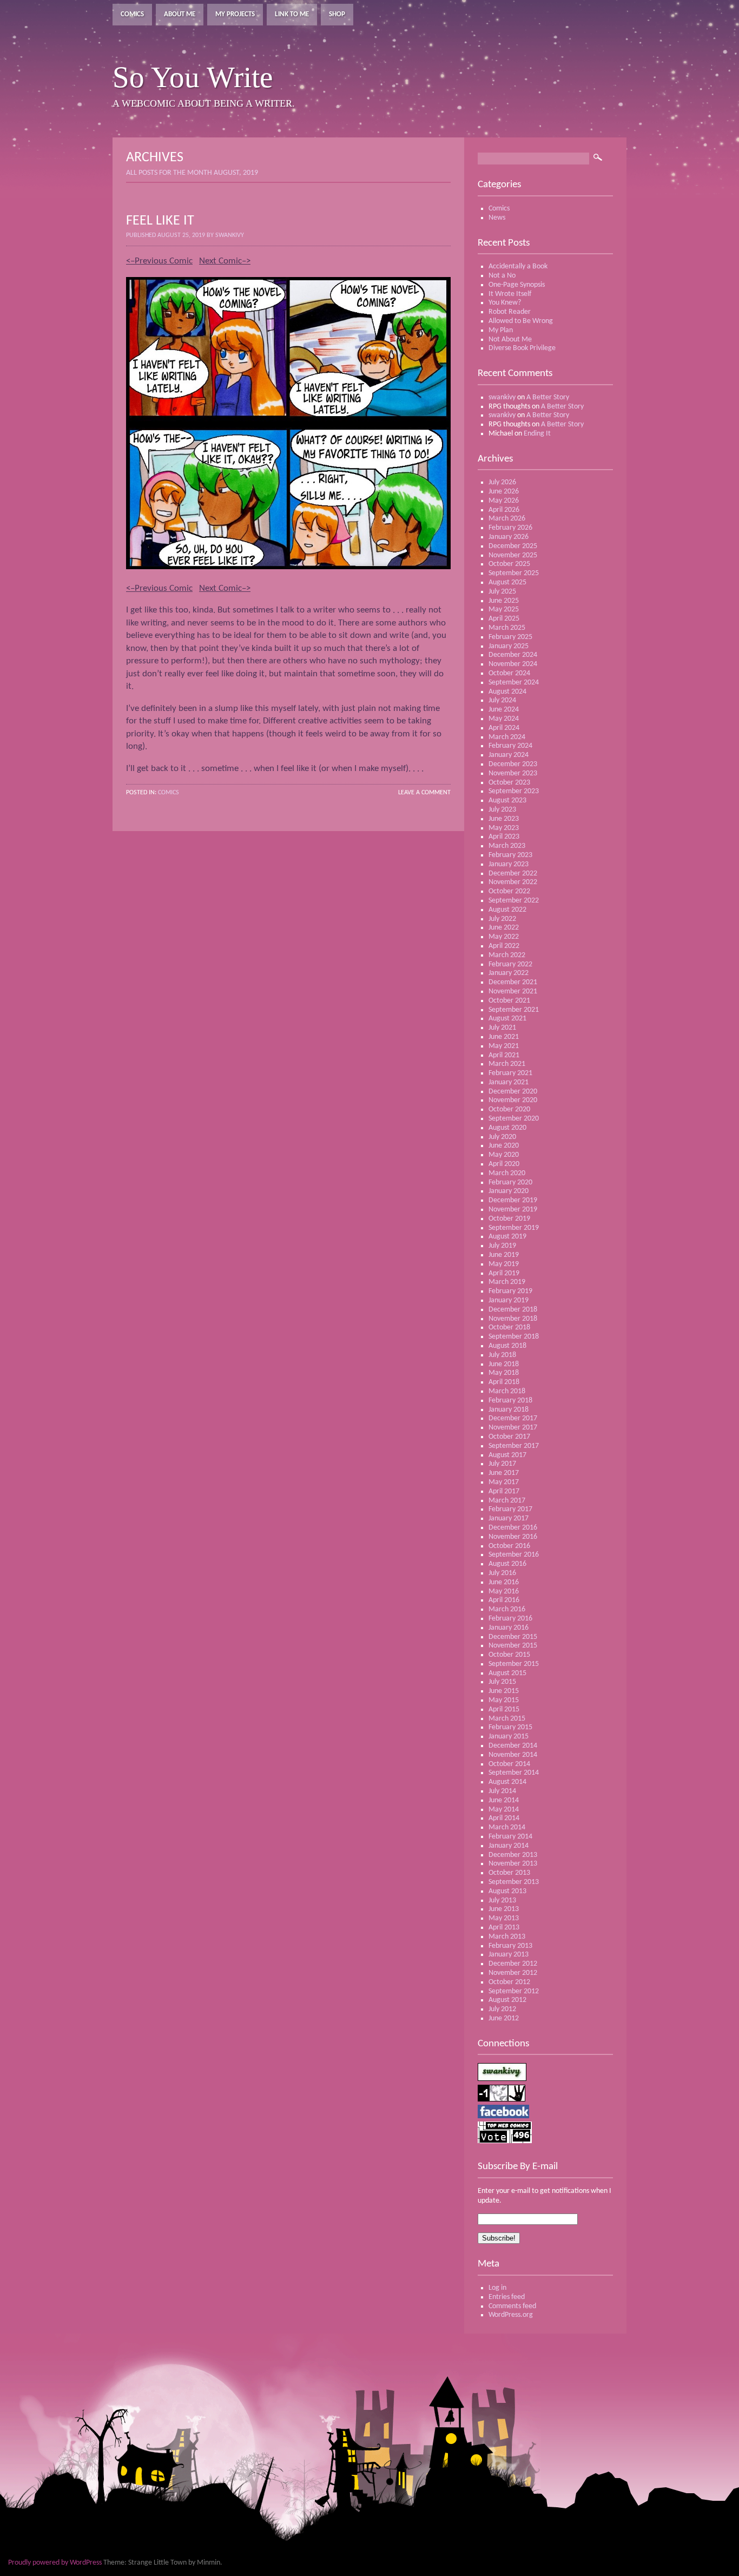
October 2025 (509, 564)
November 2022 (513, 882)
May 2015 (504, 1700)
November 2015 (513, 1646)
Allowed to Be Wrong (521, 321)
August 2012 (507, 2000)
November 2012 (513, 1973)
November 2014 (513, 1755)
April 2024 (504, 728)
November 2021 (513, 991)
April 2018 (504, 1382)
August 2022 (507, 910)
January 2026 (509, 537)
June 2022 (504, 928)
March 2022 (507, 955)
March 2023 (507, 846)
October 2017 (509, 1437)
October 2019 (509, 1219)
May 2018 (504, 1373)
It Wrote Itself (510, 294)
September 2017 (514, 1446)
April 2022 (504, 946)
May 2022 (504, 937)
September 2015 (514, 1664)
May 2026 (504, 501)
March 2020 (507, 1173)
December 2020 (513, 1092)
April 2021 (504, 1055)
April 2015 (504, 1709)
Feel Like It (160, 221)
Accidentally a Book (518, 266)
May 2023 (504, 828)
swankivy (502, 397)
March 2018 (507, 1391)
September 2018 (514, 1337)
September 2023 (514, 791)
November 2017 (513, 1428)
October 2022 (509, 891)
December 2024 (513, 655)
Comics (132, 14)
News (497, 218)
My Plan (501, 330)
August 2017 (507, 1455)
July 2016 (502, 1573)
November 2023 (513, 773)
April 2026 (504, 510)
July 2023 (502, 810)
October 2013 (509, 1873)
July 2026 (502, 482)
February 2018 (510, 1401)
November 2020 (513, 1100)
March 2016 (507, 1609)
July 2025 (502, 592)
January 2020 (509, 1191)
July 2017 (502, 1464)
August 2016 (507, 1564)
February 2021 (510, 1073)
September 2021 (514, 1010)
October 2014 (509, 1764)
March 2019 (507, 1282)
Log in (497, 2288)
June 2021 (504, 1037)
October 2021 (509, 1001)
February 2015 (510, 1727)
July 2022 (502, 919)
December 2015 (513, 1637)
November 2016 (513, 1537)
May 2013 (504, 1918)
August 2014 (507, 1782)
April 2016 (504, 1600)
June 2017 (504, 1473)
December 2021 (513, 982)
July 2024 (502, 700)
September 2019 (514, 1228)
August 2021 (507, 1019)
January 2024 (509, 755)
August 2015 (507, 1673)
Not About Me (510, 340)
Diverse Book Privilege (522, 348)
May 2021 (504, 1046)
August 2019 (507, 1237)
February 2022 (510, 964)
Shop (337, 14)
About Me (180, 14)
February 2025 (510, 637)
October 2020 (509, 1109)
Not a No (502, 276)
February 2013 (510, 1946)
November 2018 (513, 1319)
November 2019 (513, 1210)
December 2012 (513, 1964)
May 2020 (504, 1155)
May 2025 (504, 610)
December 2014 (513, 1746)
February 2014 (510, 1837)
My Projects (235, 14)
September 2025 (514, 573)
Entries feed (507, 2297)
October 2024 (509, 673)
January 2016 (509, 1628)
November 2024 (513, 664)
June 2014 (504, 1800)
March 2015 (507, 1719)
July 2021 (502, 1028)
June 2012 (504, 2018)
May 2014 (504, 1810)
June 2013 (504, 1909)
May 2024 (504, 719)
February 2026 (510, 528)
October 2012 (509, 1982)
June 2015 (504, 1691)
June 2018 (504, 1364)
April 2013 (504, 1928)
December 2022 (513, 874)
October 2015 (509, 1655)
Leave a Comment (424, 793)
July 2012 (502, 2009)
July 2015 (502, 1682)
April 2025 (504, 619)
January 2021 (509, 1082)
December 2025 (513, 546)
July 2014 (502, 1791)
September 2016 (514, 1555)
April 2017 (504, 1491)
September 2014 (514, 1773)
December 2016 (513, 1528)
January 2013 (509, 1955)
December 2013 (513, 1855)
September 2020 (514, 1119)
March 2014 (507, 1827)
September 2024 (514, 683)
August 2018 (507, 1346)
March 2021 (507, 1064)
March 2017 (507, 1501)
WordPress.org (511, 2315)
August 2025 (507, 582)
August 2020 (507, 1128)
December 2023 (513, 764)
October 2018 (509, 1327)
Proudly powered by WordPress (55, 2563)
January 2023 (509, 864)
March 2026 (507, 519)
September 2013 (514, 1882)
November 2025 (513, 555)
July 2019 (502, 1246)
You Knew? (505, 303)
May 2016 (504, 1592)
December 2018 (513, 1310)
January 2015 (509, 1737)
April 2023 (504, 837)
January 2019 (509, 1300)
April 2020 (504, 1164)
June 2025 (504, 601)
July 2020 (502, 1137)
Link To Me (292, 14)
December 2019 (513, 1200)
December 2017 (513, 1418)
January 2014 (509, 1846)
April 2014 (504, 1818)
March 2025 (507, 628)
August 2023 (507, 801)
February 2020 (510, 1182)
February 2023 (510, 855)
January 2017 (509, 1518)
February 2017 (510, 1509)
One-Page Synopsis (517, 285)
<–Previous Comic (159, 261)
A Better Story (548, 397)
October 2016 (509, 1546)
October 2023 (509, 783)
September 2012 (514, 1991)
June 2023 (504, 819)
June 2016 (504, 1582)
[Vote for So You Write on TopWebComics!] (505, 2141)
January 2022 (509, 973)
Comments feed (512, 2306)
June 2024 (504, 710)
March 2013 (507, 1937)
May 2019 (504, 1264)
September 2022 (514, 901)
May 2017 (504, 1482)
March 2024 (507, 737)
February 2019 (510, 1291)
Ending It (537, 434)
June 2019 (504, 1255)
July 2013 (502, 1900)
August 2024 (507, 692)
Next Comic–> (225, 261)
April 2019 (504, 1273)
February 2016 (510, 1619)
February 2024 (510, 746)
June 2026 (504, 492)
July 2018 (502, 1355)
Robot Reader (510, 312)
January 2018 (509, 1410)
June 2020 (504, 1146)
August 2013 (507, 1891)
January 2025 (509, 646)
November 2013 (513, 1864)
